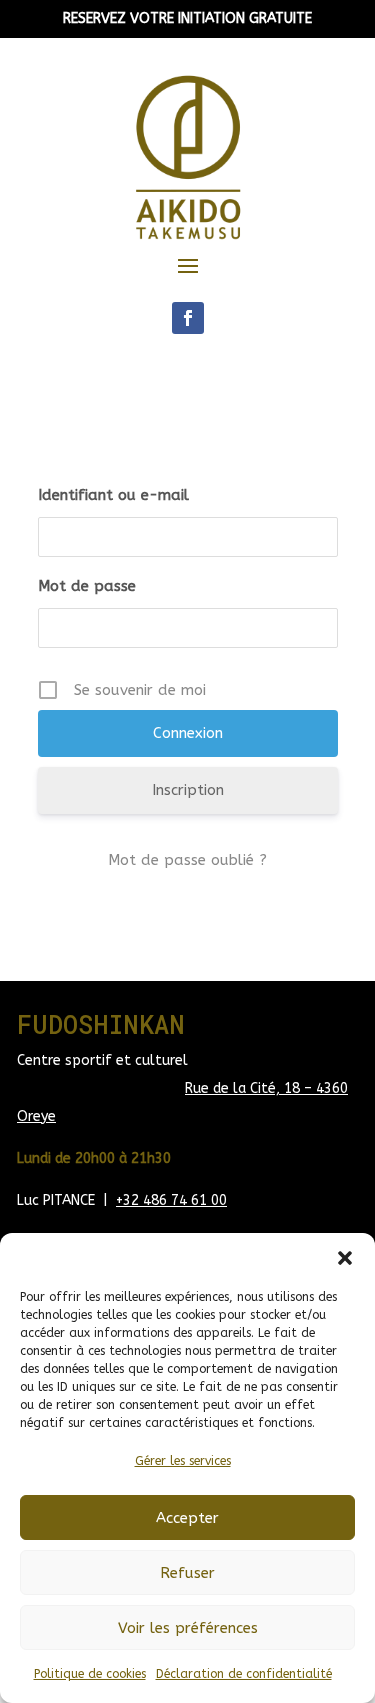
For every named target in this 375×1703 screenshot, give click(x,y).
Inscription (188, 790)
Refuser (187, 1573)
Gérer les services (183, 1461)
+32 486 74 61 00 (171, 1200)
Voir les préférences (188, 1628)
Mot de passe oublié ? (187, 860)
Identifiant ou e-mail (113, 495)
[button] (345, 1258)
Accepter (187, 1518)
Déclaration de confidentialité (244, 1674)
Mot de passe (87, 586)
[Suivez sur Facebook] (188, 318)
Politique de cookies (90, 1674)
